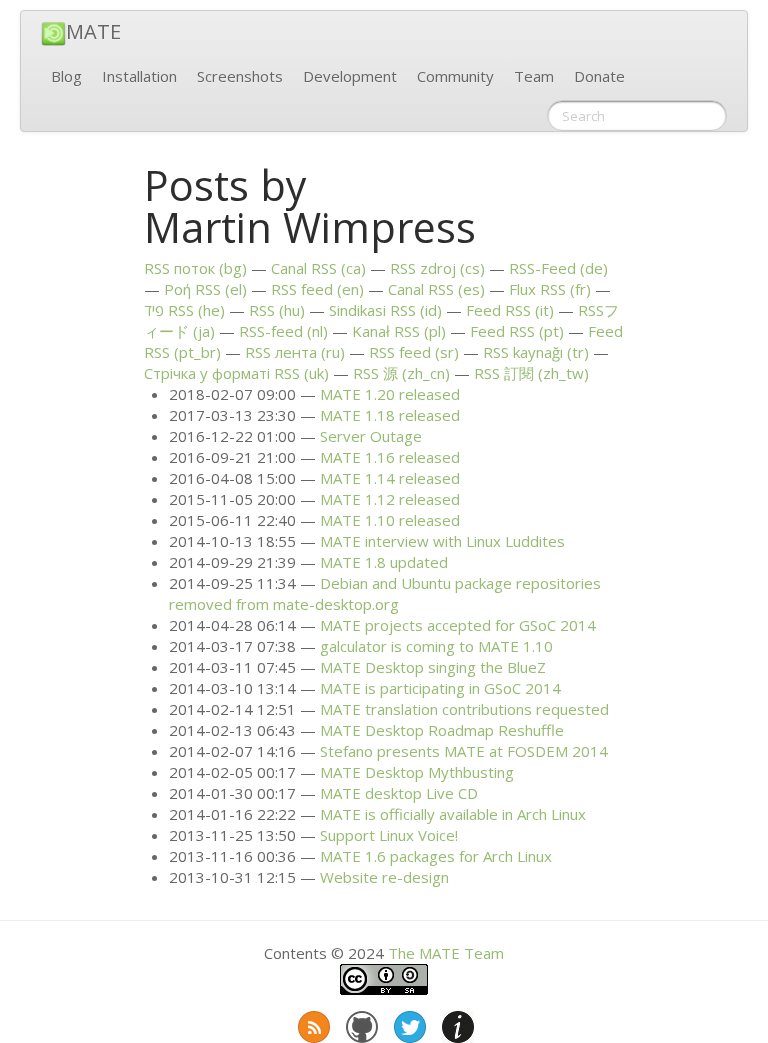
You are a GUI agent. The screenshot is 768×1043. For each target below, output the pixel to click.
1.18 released (390, 415)
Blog (66, 76)
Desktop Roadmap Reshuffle (442, 730)
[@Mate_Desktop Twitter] (408, 1023)
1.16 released (390, 457)
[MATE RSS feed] (312, 1023)
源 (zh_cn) (401, 373)
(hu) (277, 310)
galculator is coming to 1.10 (436, 646)
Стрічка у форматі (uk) (236, 373)
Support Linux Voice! (389, 835)
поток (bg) (195, 268)
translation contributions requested (464, 709)
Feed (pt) (517, 331)
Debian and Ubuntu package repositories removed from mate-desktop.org (385, 593)
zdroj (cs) (437, 268)
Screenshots (240, 76)
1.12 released (390, 499)
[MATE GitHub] (360, 1023)
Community (455, 76)
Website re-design (384, 877)
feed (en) (317, 289)
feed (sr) (414, 352)
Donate (599, 76)
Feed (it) (510, 310)
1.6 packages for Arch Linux (436, 856)
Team (534, 76)
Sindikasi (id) (385, 310)
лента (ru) (295, 352)
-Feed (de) (558, 268)
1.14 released (390, 478)
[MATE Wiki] (456, 1023)
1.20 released (390, 394)
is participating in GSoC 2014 (440, 688)
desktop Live (399, 793)
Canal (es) (436, 289)
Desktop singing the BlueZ (433, 667)
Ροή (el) (205, 289)
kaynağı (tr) (536, 352)
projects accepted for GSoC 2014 (458, 625)
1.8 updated (384, 562)
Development (350, 76)
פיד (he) (184, 310)
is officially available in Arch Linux (453, 814)
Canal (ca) (318, 268)
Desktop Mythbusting (417, 772)
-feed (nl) (283, 331)
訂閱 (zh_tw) (531, 373)
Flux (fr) (550, 289)
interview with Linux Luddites (442, 541)
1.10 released (390, 520)
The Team (446, 953)
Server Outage (371, 436)
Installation (139, 76)
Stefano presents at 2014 (464, 751)
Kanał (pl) (399, 331)
